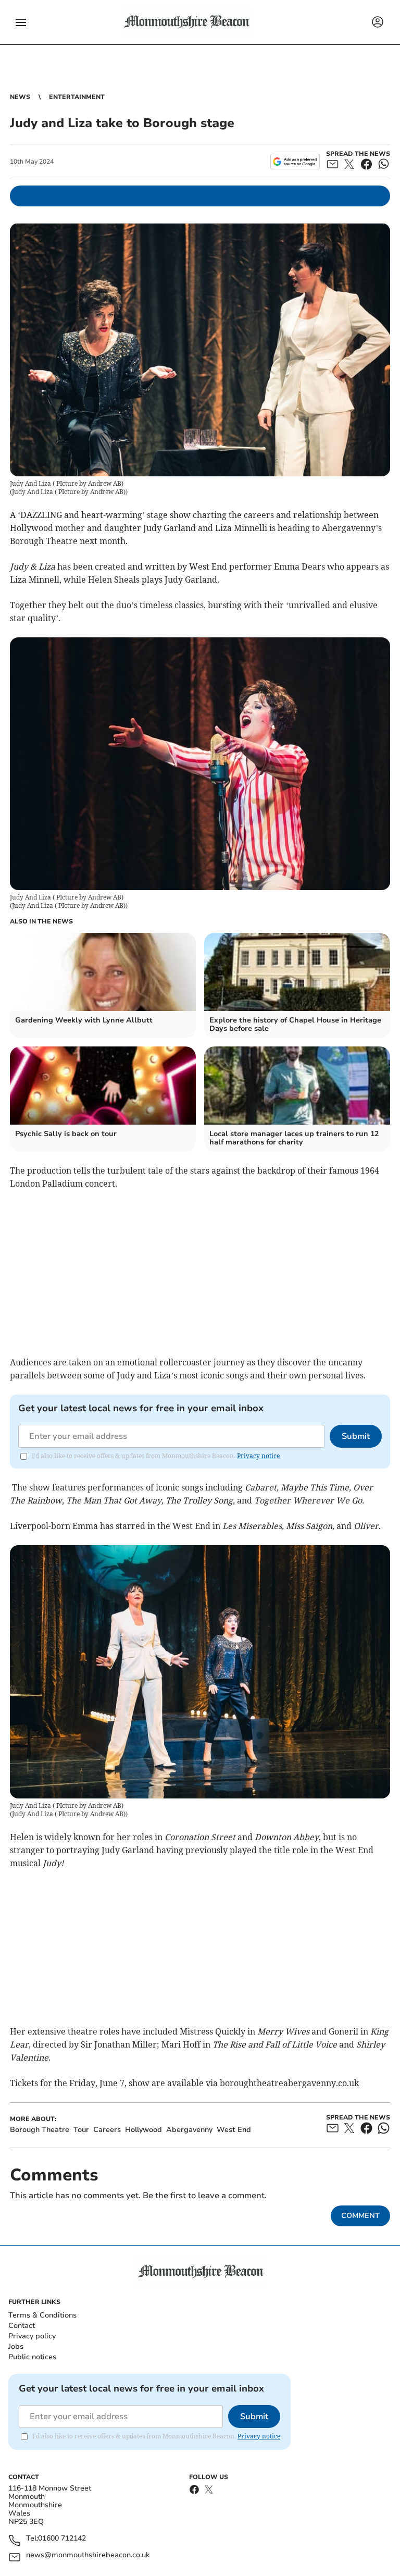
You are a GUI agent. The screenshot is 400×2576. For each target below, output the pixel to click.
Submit (356, 1436)
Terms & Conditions (42, 2315)
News (20, 97)
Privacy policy (32, 2336)
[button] (21, 22)
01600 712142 (62, 2539)
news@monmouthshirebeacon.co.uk (88, 2555)
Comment (360, 2216)
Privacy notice (258, 1456)
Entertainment (77, 97)
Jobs (16, 2346)
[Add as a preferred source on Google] (295, 162)
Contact (22, 2326)
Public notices (32, 2357)
